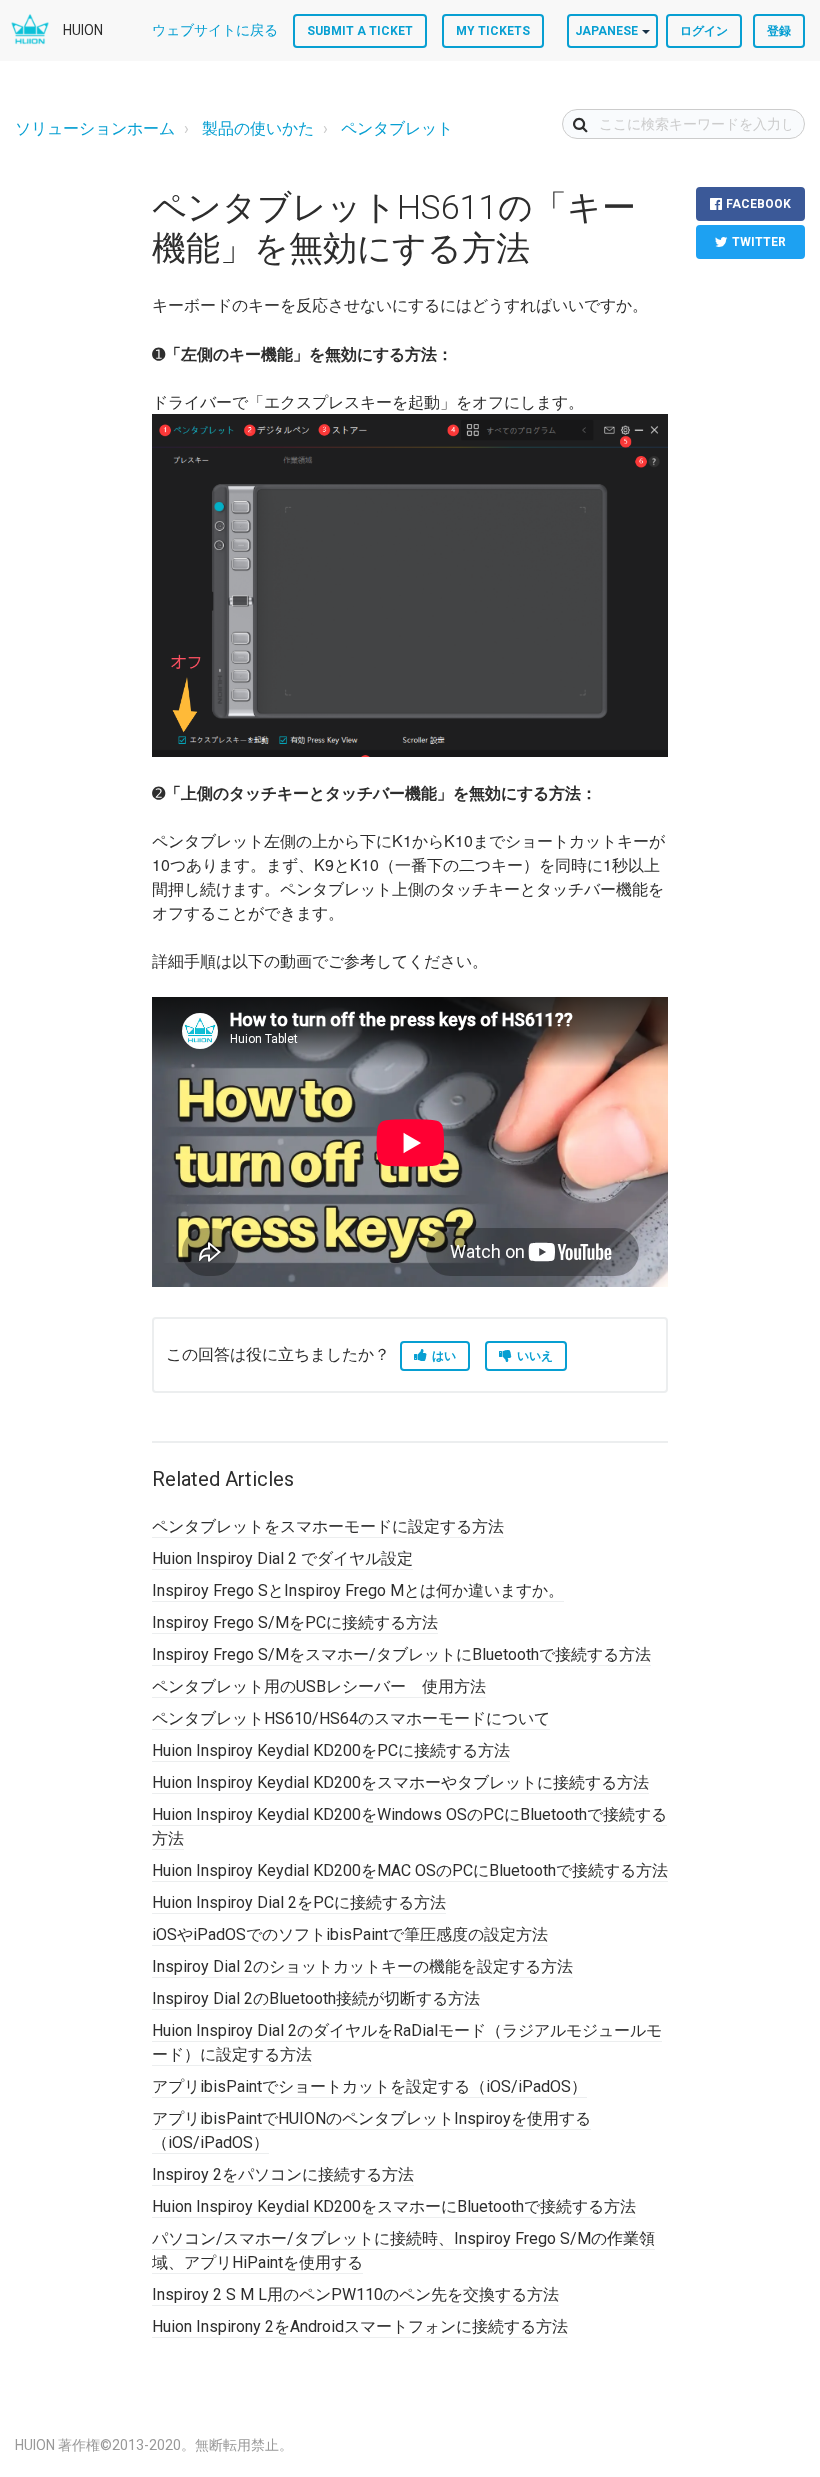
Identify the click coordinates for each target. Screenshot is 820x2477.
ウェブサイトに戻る (215, 30)
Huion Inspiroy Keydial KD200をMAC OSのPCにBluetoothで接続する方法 (410, 1870)
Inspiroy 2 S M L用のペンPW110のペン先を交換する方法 (355, 2294)
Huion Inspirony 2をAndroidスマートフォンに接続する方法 (360, 2326)
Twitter (759, 242)
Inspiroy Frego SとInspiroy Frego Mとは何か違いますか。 (358, 1590)
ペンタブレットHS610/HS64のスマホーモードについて (351, 1718)
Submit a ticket (360, 31)
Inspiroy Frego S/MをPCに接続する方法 (295, 1622)
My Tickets (493, 31)
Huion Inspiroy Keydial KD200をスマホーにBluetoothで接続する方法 (394, 2206)
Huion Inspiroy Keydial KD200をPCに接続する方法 (331, 1750)
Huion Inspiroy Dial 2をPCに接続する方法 (299, 1902)
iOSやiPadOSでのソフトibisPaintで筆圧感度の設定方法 (350, 1934)
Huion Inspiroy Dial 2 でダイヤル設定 (282, 1558)
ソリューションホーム (95, 128)
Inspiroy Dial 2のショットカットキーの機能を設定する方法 (362, 1966)
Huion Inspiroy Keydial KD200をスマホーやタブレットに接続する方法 (400, 1782)
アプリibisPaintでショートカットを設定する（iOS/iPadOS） (369, 2086)
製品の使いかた (258, 128)
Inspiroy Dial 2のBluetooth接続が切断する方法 (316, 1998)
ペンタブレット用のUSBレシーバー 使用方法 (319, 1686)
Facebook (758, 204)
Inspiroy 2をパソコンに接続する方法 (283, 2174)
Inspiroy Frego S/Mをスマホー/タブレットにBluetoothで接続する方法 (401, 1654)
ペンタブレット (397, 128)
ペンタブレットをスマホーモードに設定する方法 (328, 1526)
